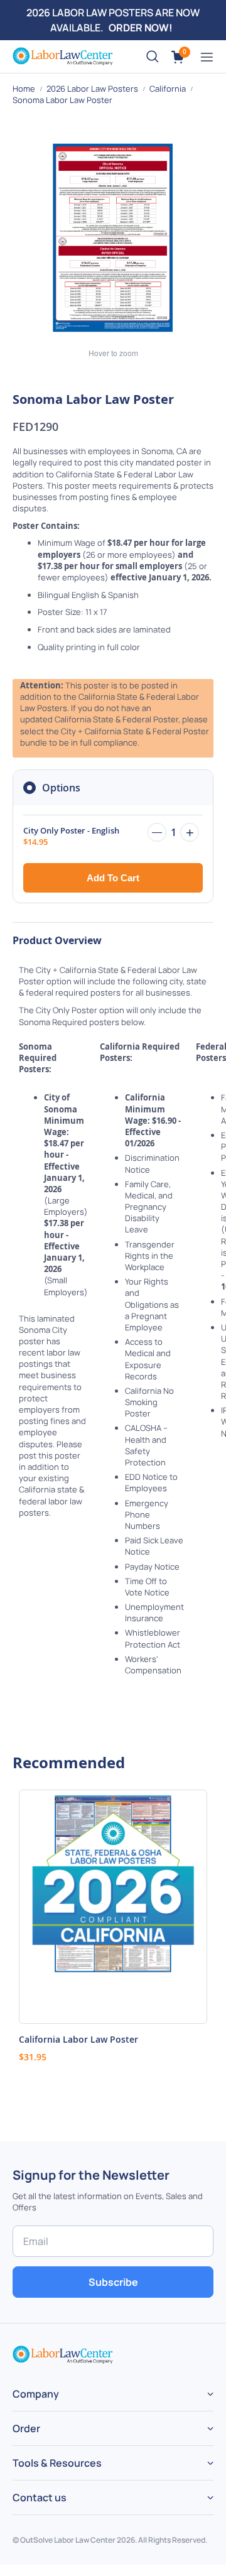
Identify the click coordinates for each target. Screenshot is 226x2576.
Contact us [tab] (40, 2497)
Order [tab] (26, 2428)
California (169, 89)
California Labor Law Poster (78, 2039)
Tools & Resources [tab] (57, 2463)
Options (61, 788)
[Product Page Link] (113, 1907)
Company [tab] (36, 2394)
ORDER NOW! (141, 28)
